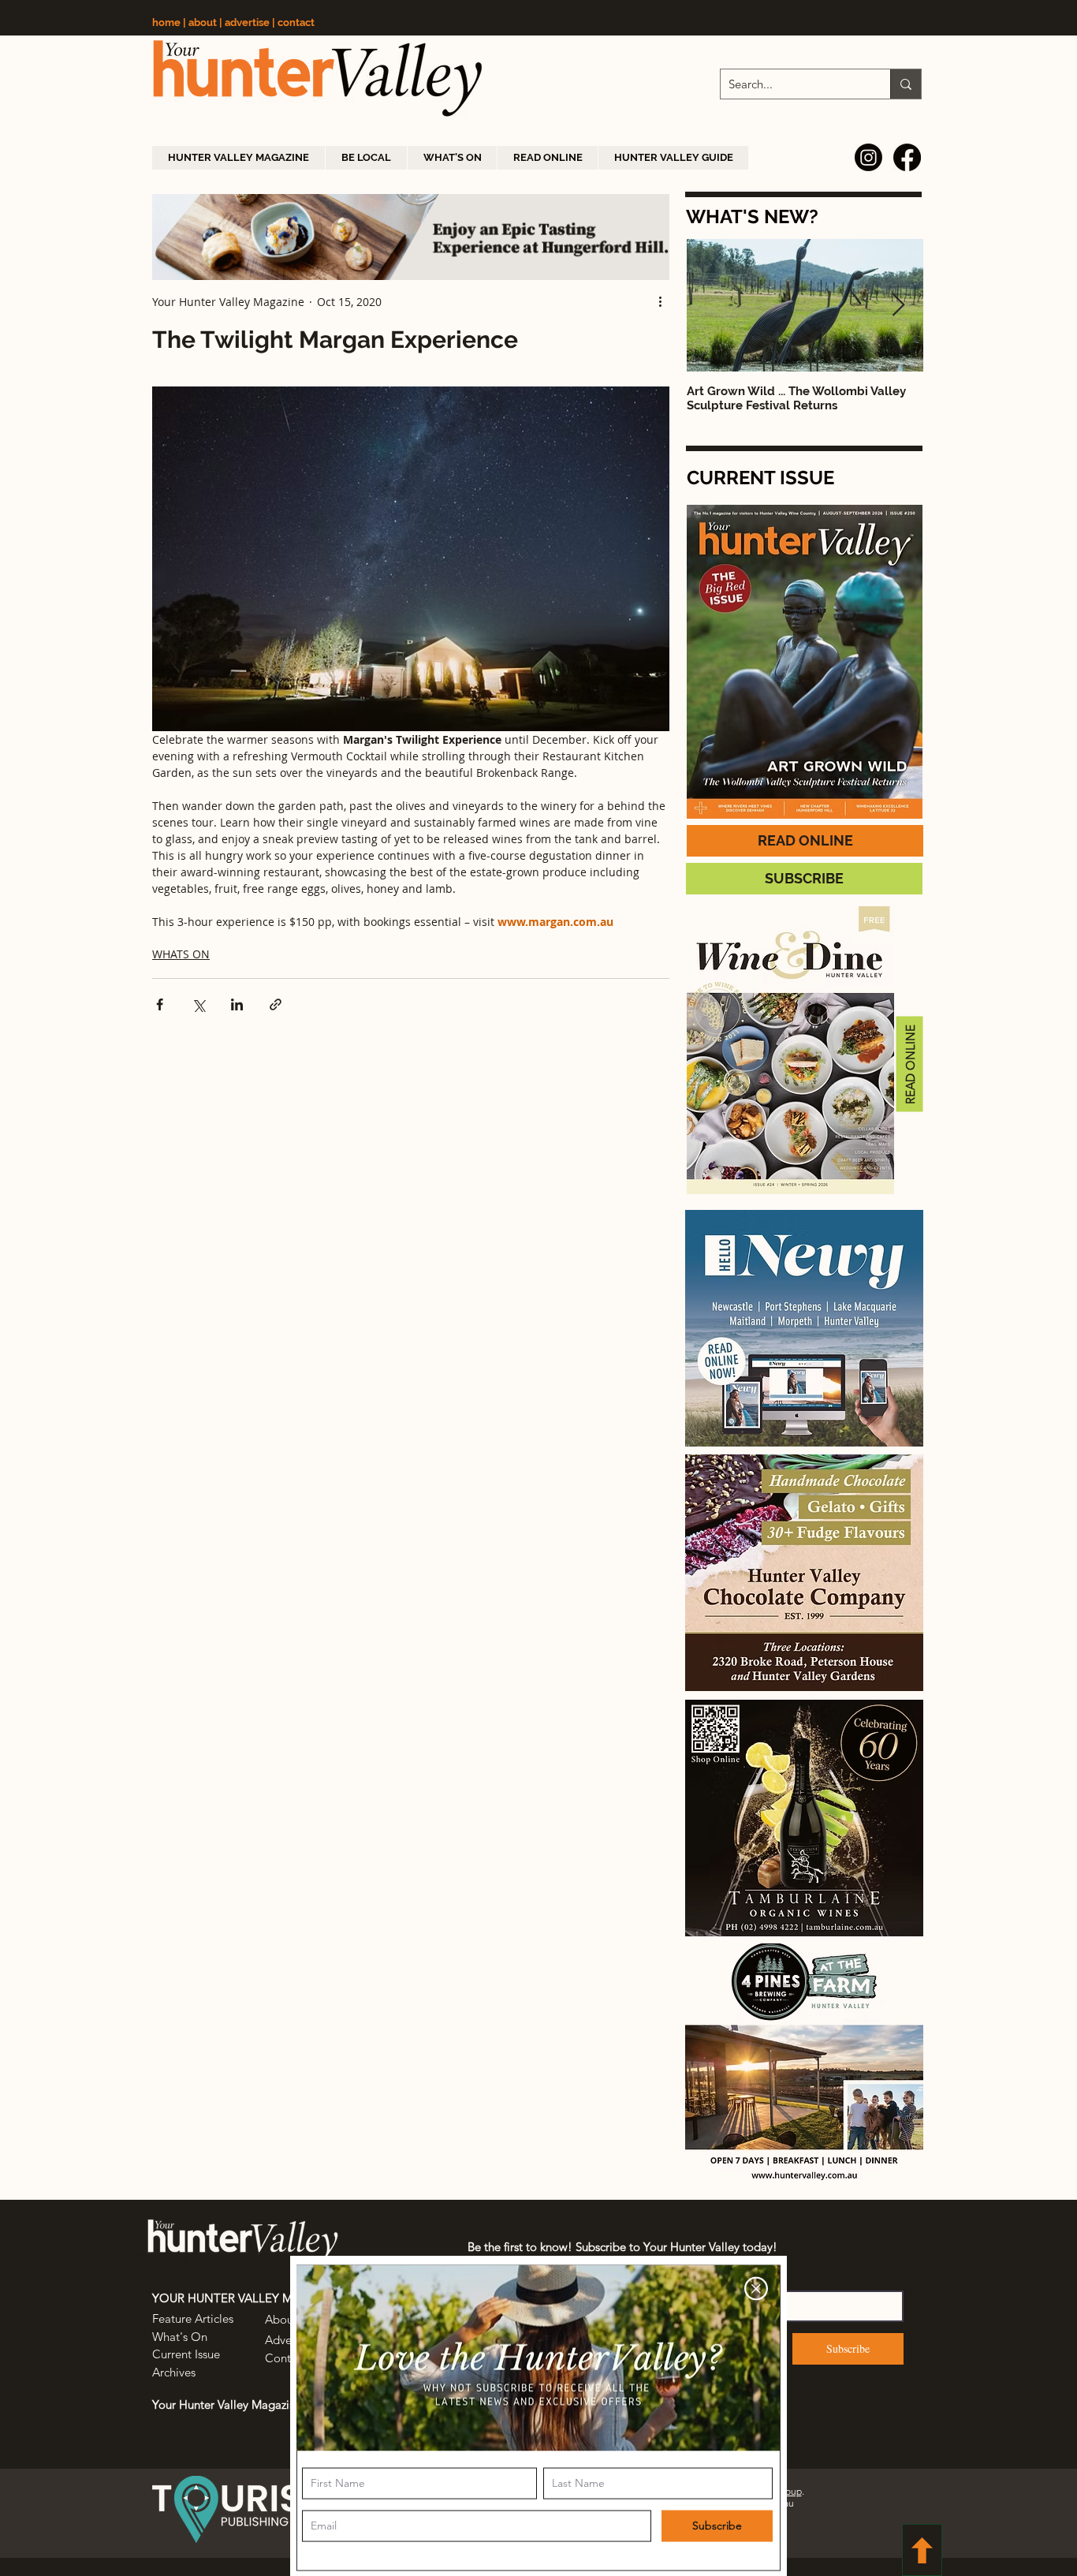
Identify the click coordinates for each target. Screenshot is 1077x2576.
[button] (756, 2286)
